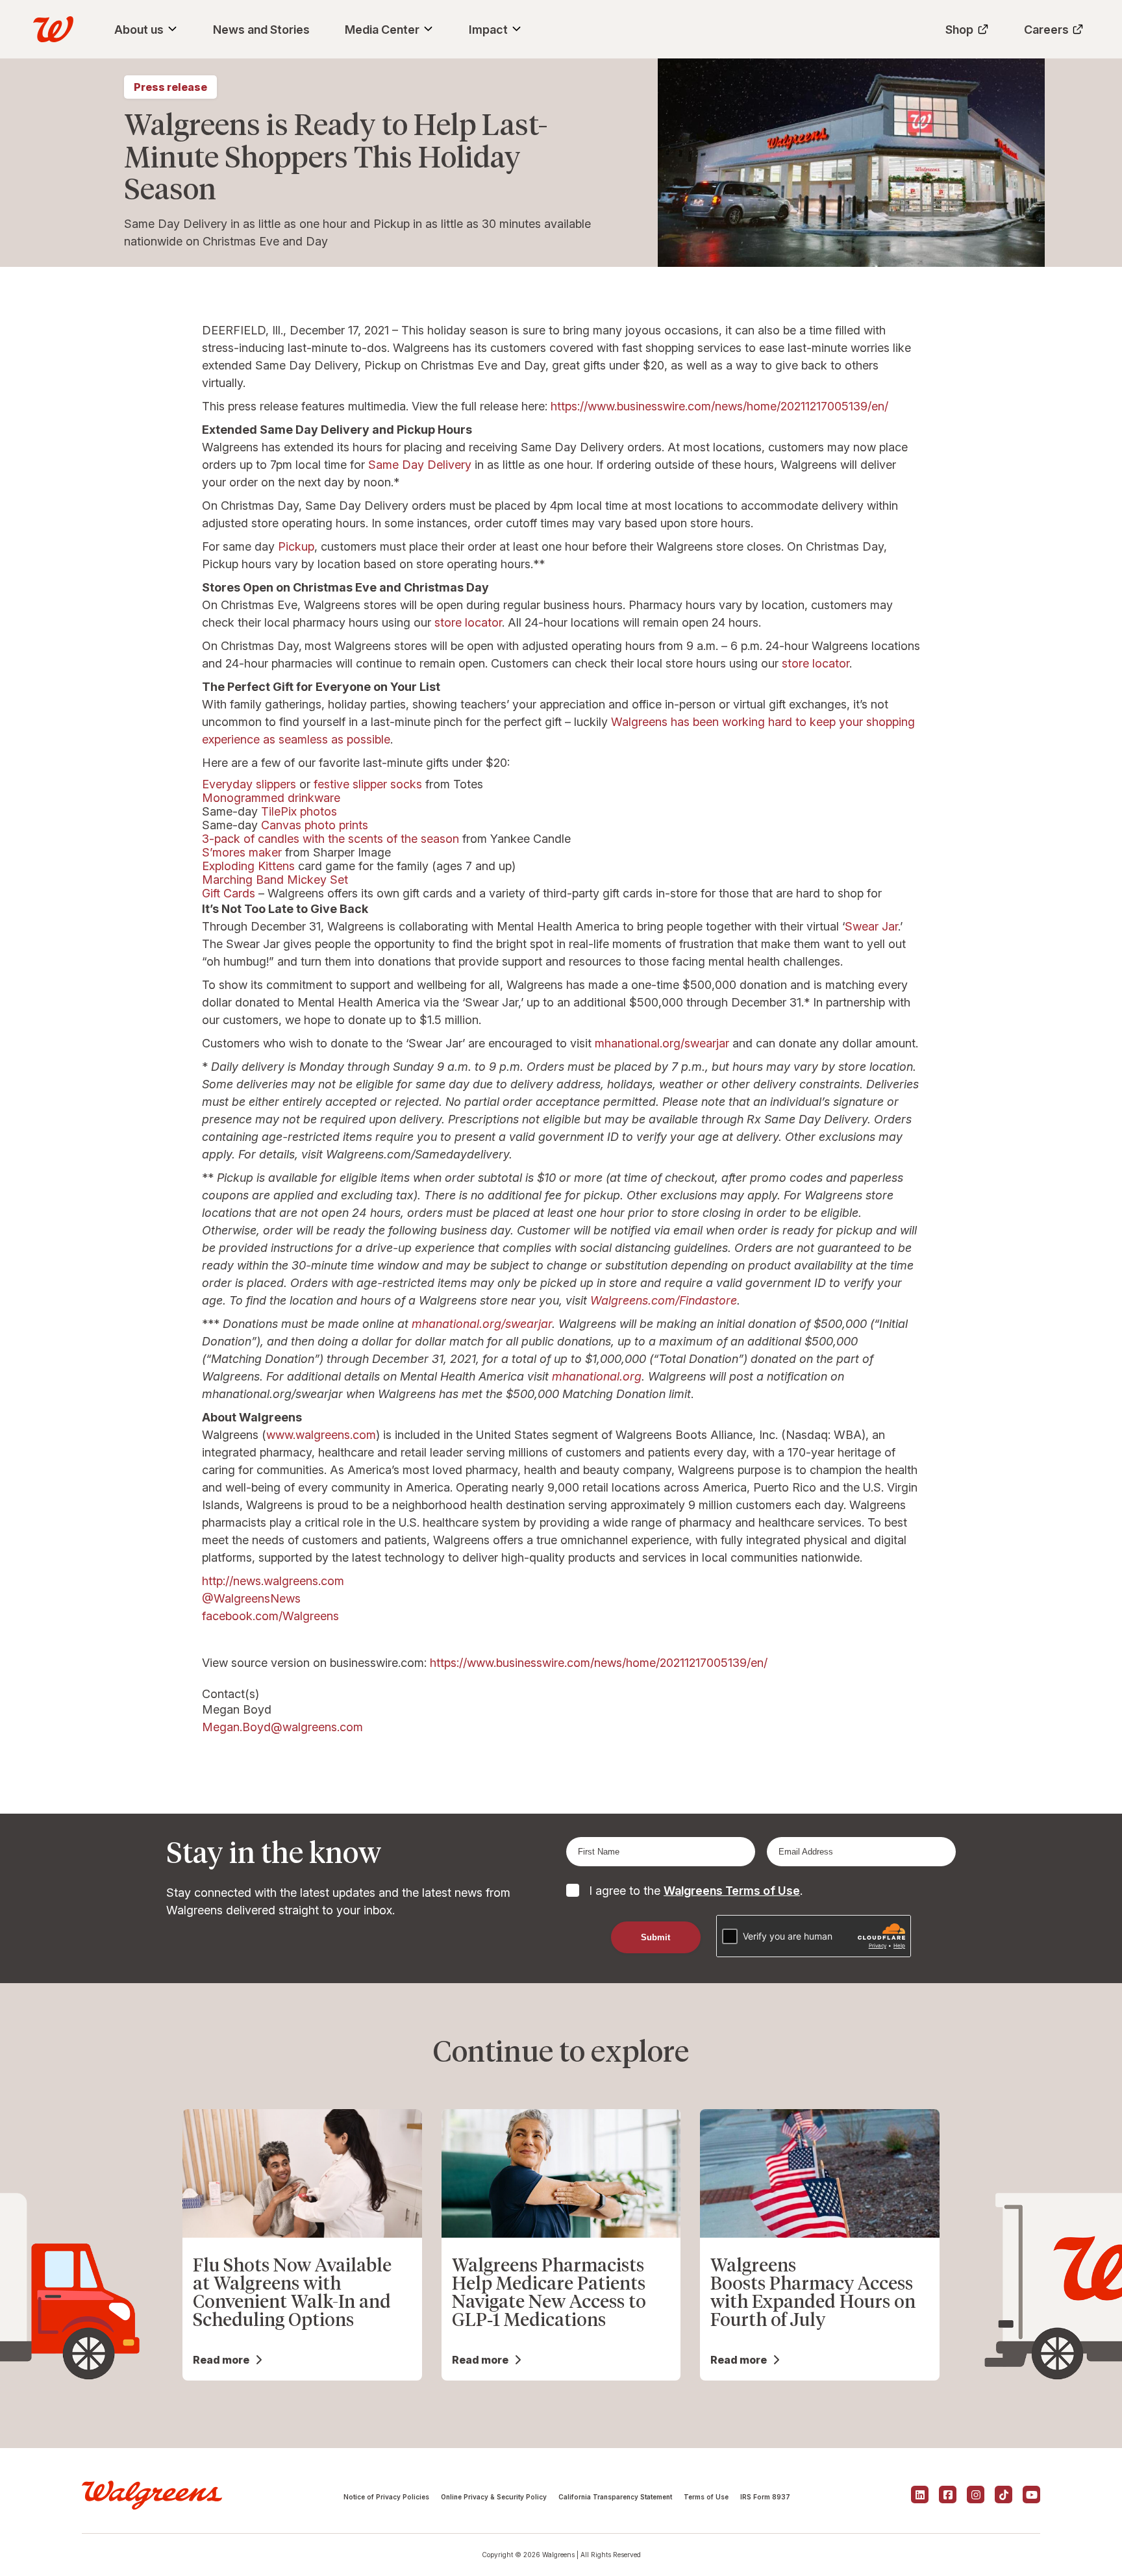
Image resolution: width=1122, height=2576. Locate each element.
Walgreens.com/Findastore (664, 1300)
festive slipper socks (368, 784)
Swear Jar (871, 926)
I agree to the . (696, 1891)
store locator (468, 622)
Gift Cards (229, 893)
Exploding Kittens (248, 866)
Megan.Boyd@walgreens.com (282, 1727)
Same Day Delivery (420, 465)
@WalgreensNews (251, 1598)
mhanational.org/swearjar (662, 1043)
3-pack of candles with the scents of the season (330, 839)
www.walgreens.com (321, 1435)
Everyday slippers (249, 784)
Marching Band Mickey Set (275, 880)
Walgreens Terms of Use (732, 1891)
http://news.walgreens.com (273, 1581)
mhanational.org (597, 1376)
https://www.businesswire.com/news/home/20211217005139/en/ (719, 406)
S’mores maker (242, 852)
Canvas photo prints (315, 825)
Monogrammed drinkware (271, 798)
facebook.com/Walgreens (270, 1616)
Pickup (296, 546)
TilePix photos (299, 811)
